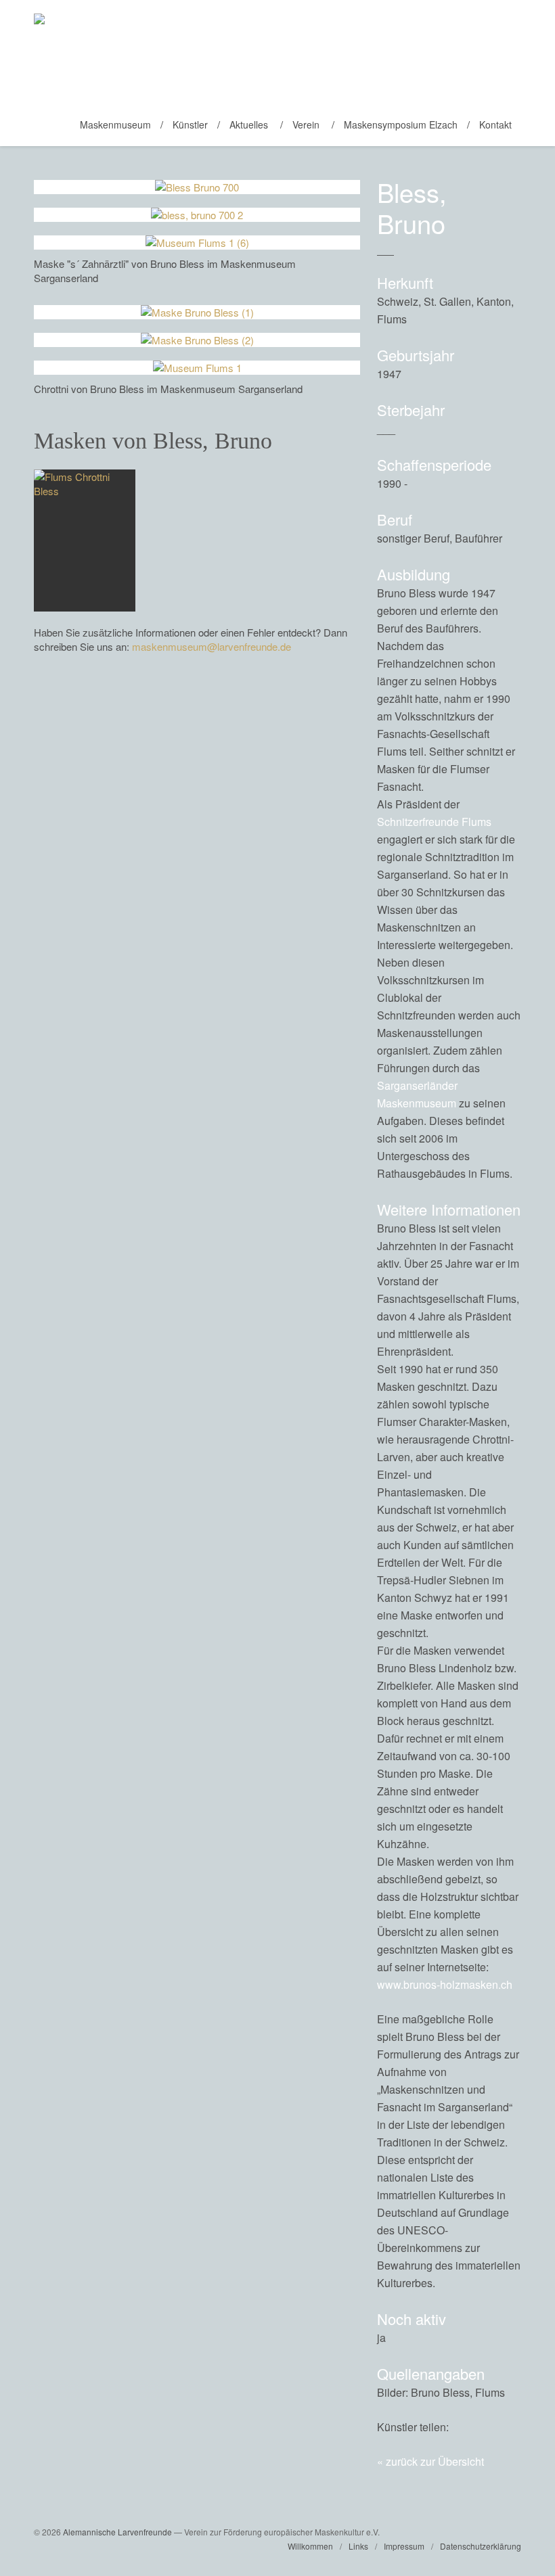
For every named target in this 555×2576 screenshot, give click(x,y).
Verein (306, 124)
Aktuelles (249, 124)
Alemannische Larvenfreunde (117, 2532)
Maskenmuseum (115, 124)
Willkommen (310, 2546)
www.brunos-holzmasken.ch (445, 1984)
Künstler (190, 124)
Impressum (404, 2546)
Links (358, 2546)
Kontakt (495, 124)
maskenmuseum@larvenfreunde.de (212, 646)
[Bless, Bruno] (481, 2427)
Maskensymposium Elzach (401, 124)
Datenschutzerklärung (481, 2546)
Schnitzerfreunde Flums (434, 822)
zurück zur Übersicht (435, 2461)
